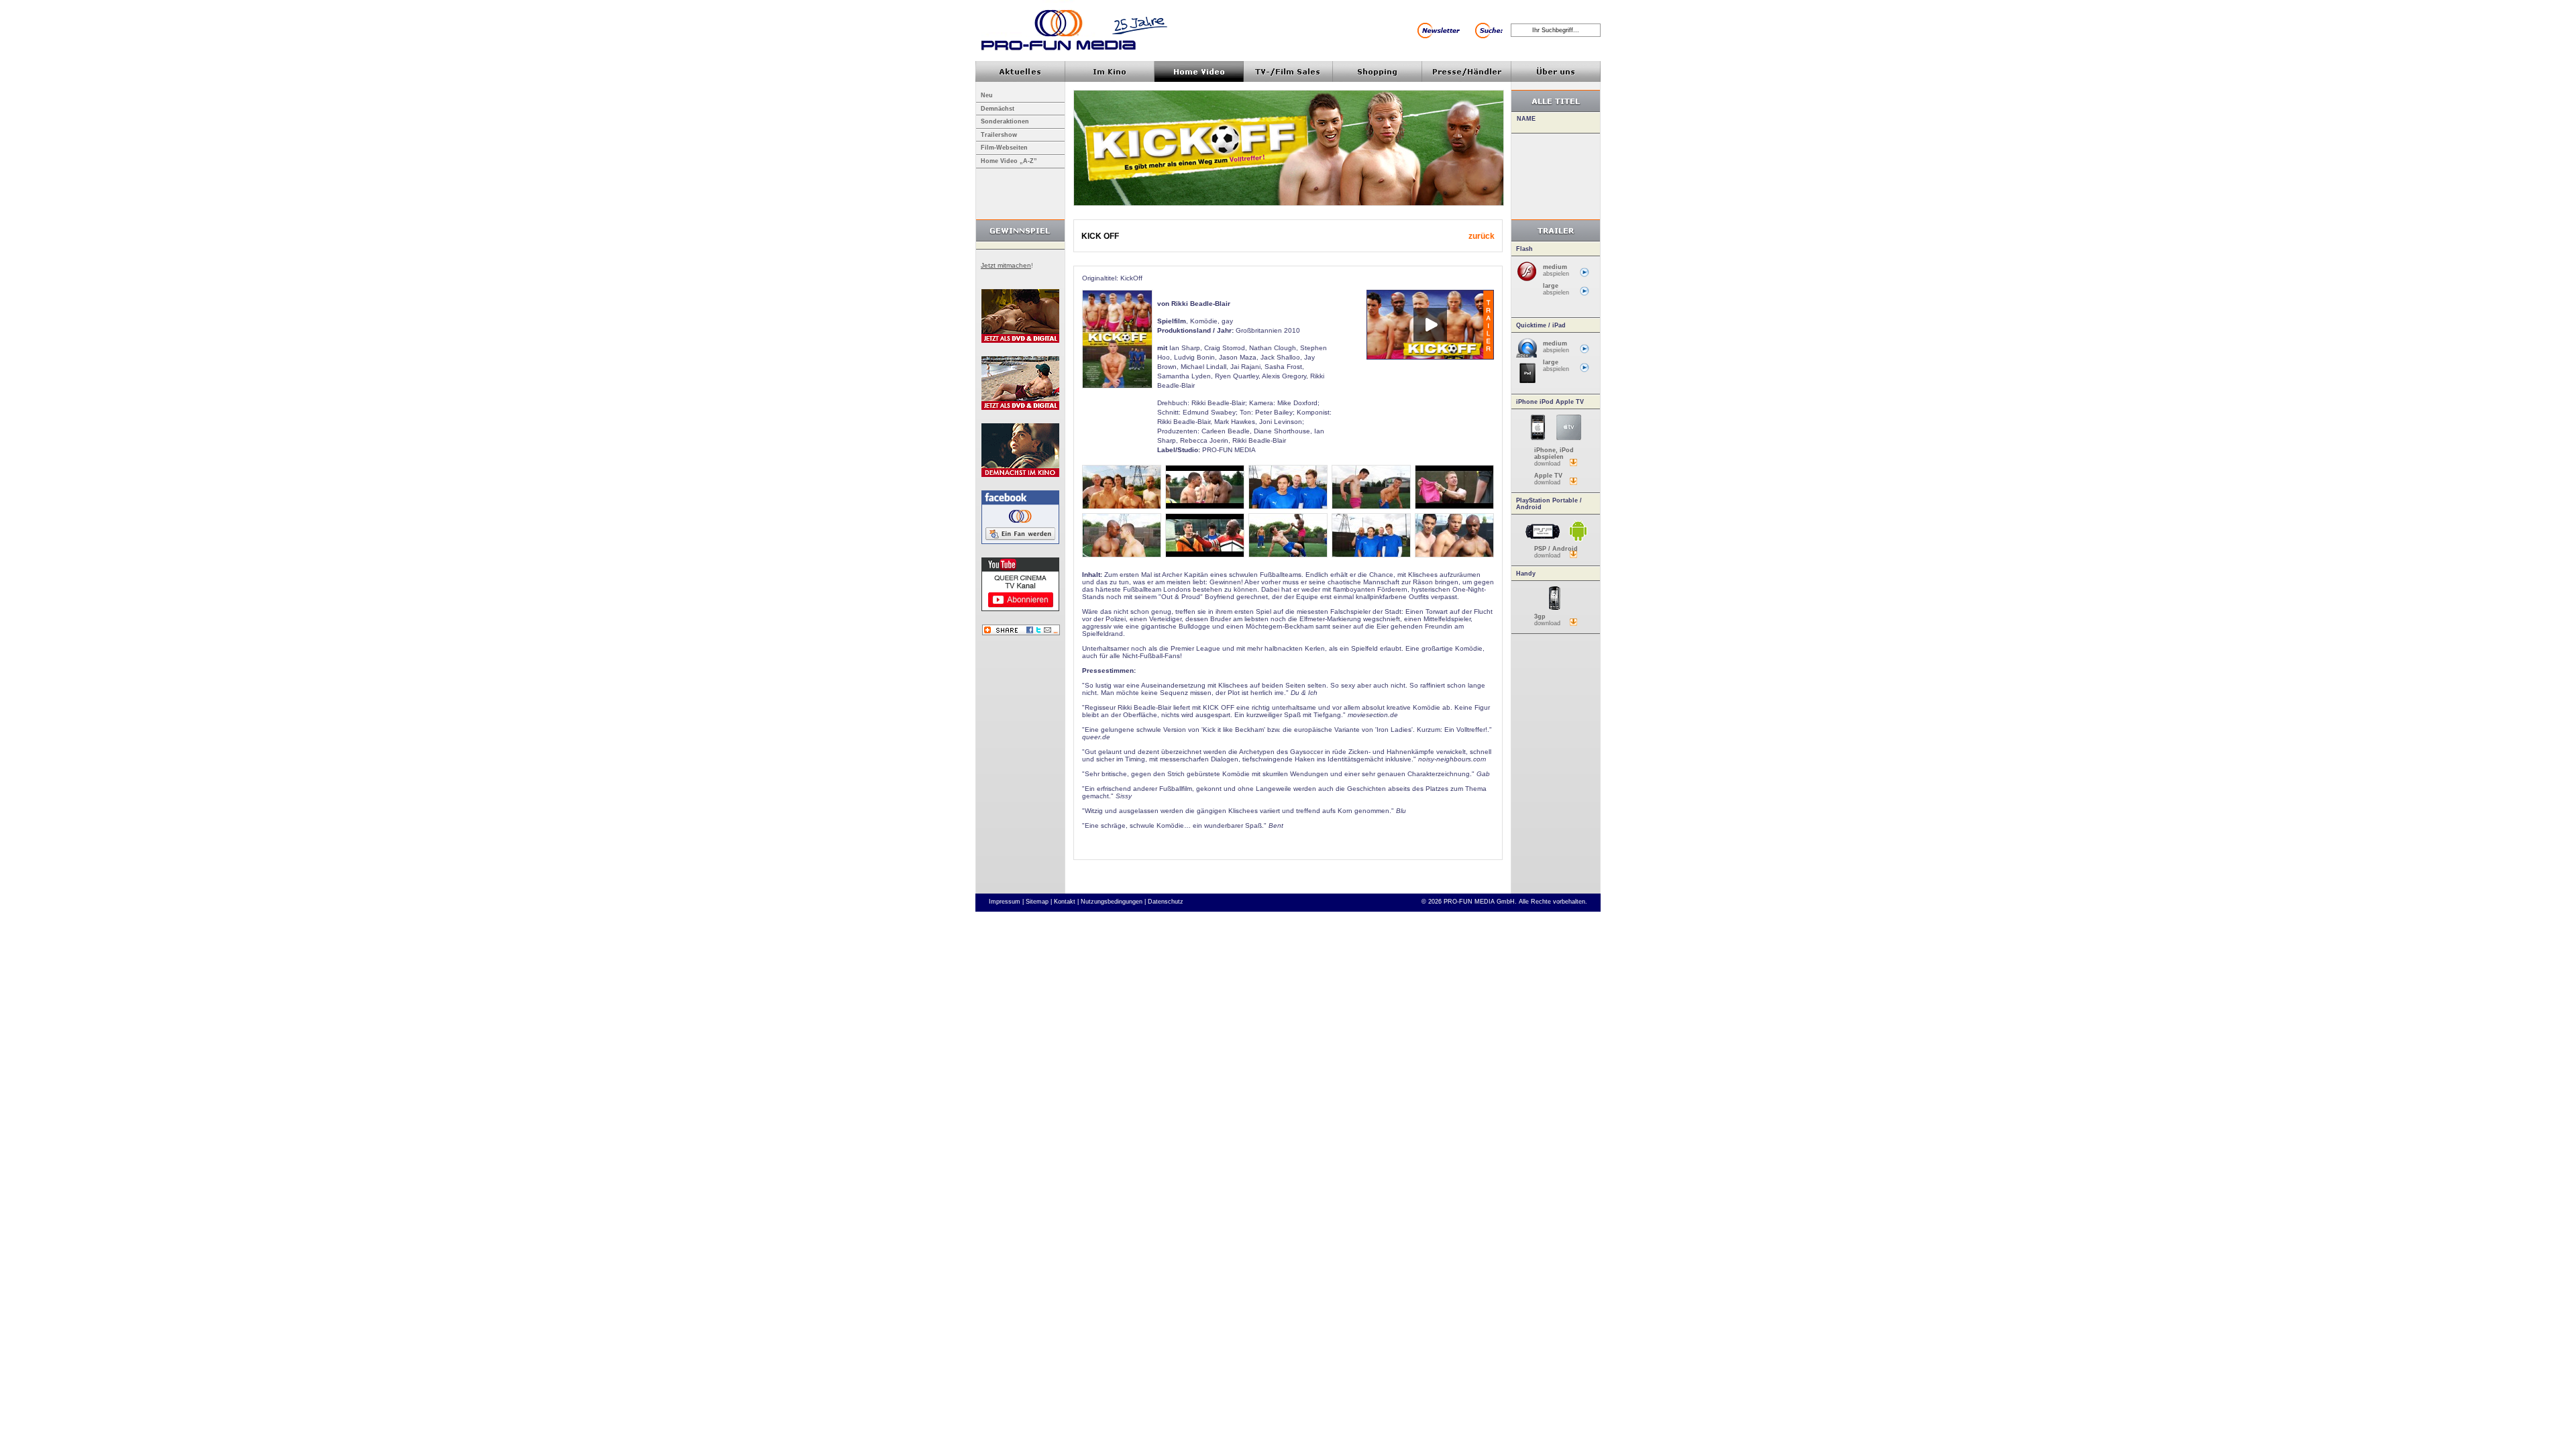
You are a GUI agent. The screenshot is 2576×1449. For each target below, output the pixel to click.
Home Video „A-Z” (1009, 161)
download (1554, 457)
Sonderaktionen (1005, 121)
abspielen (1556, 270)
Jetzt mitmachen (1006, 265)
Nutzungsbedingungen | (1113, 902)
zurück (1482, 236)
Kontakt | (1066, 902)
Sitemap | (1039, 902)
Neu (987, 95)
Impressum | (1006, 902)
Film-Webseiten (1004, 148)
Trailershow (999, 135)
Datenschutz (1166, 902)
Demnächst (998, 109)
